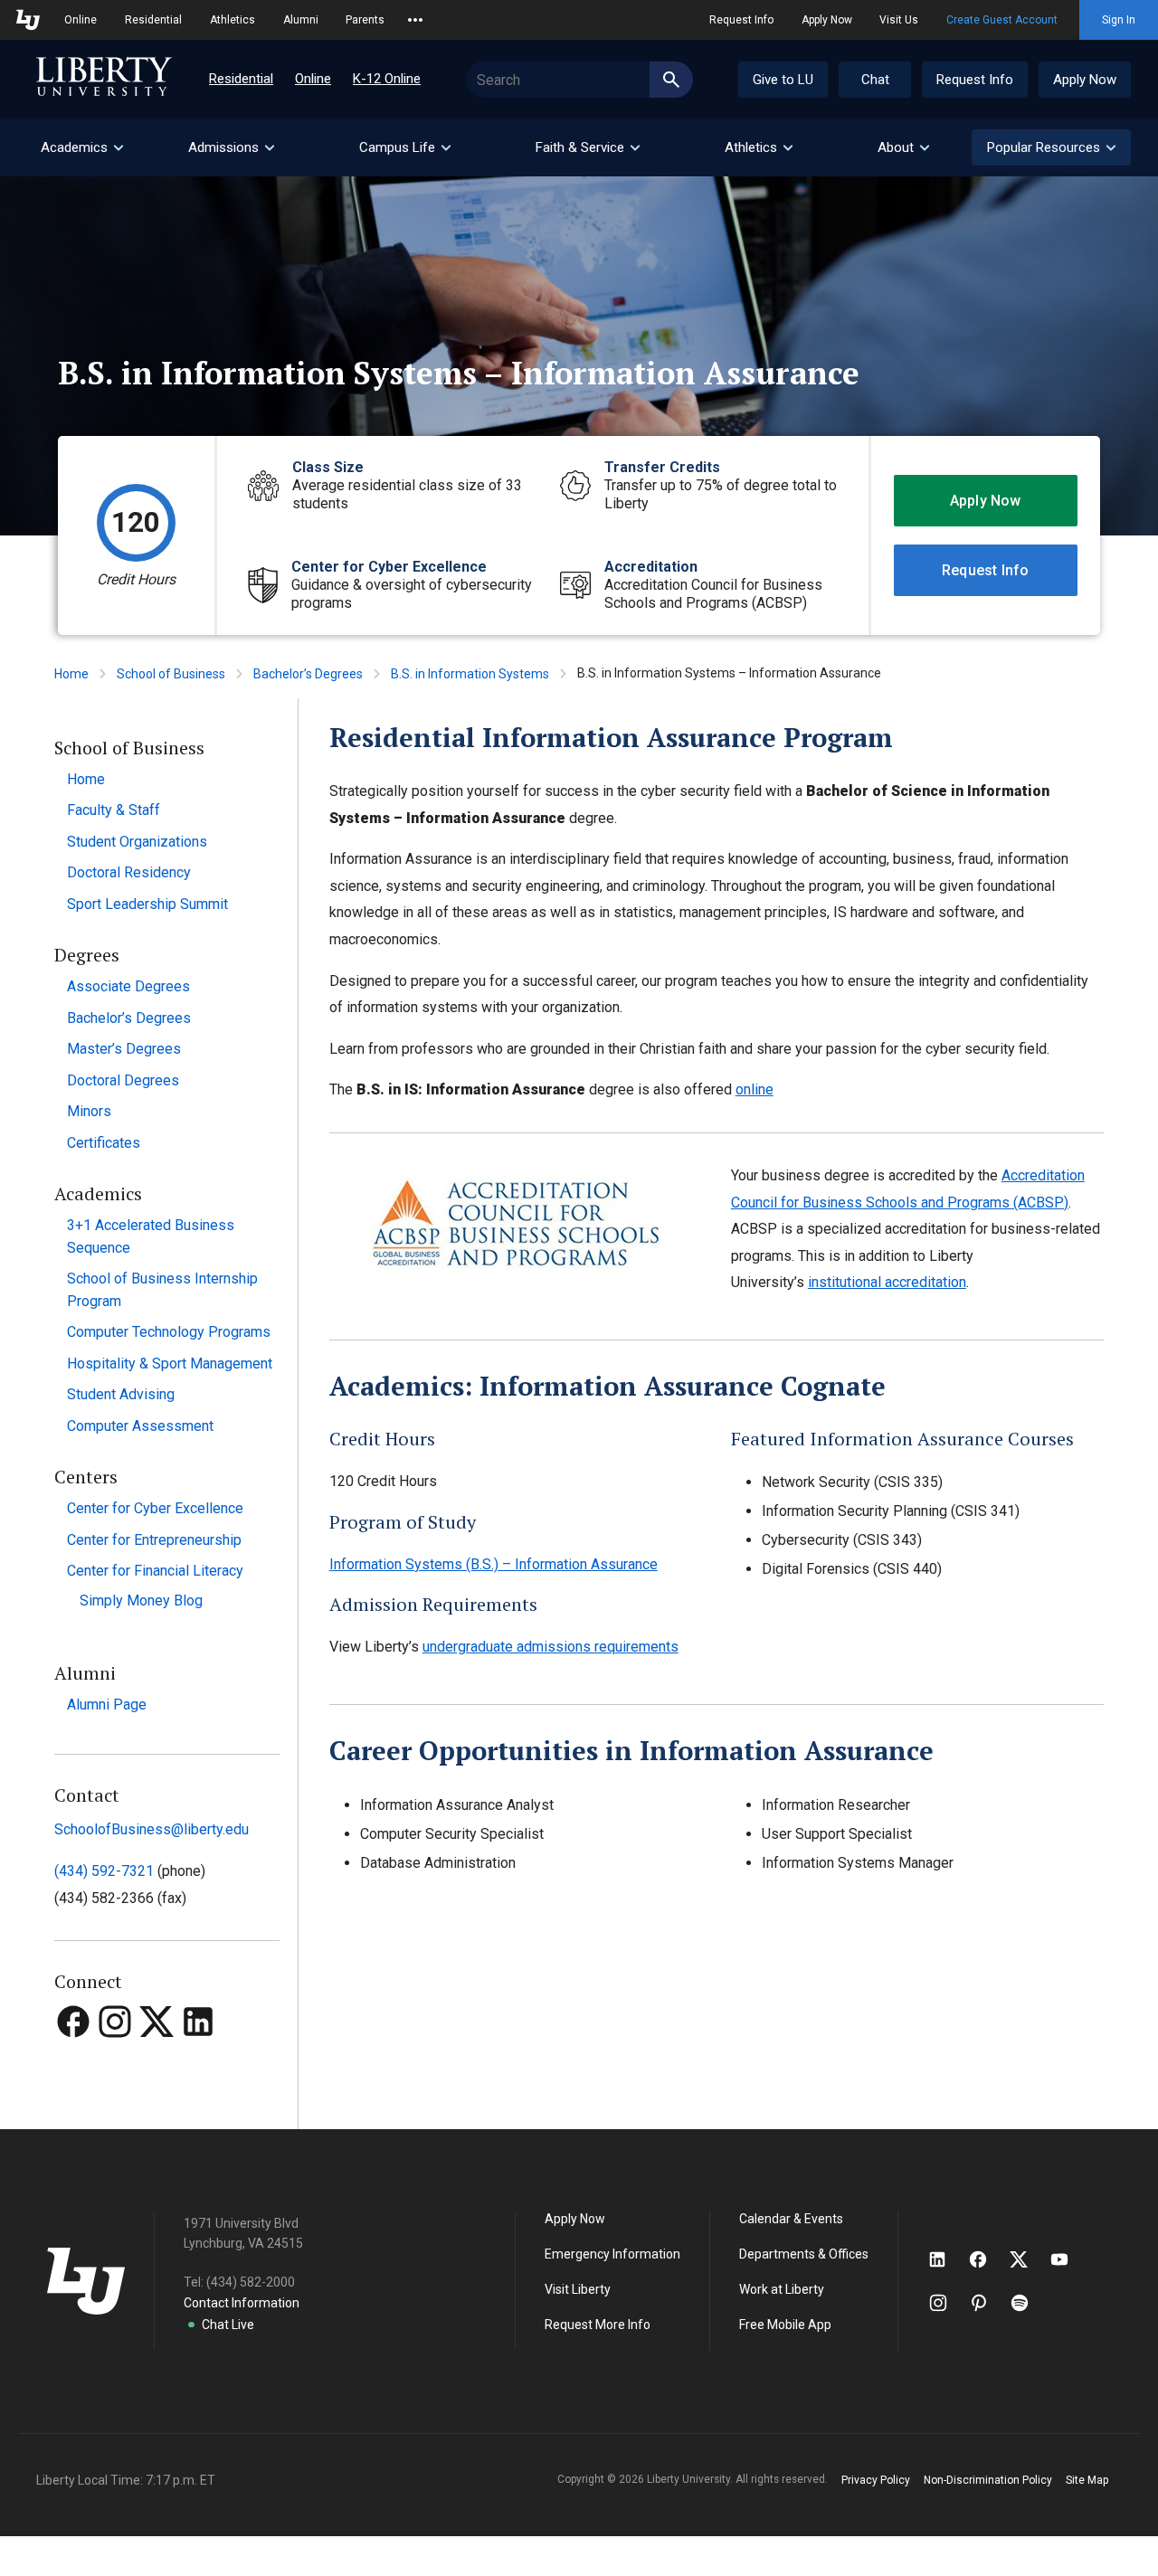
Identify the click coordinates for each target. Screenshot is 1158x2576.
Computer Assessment (140, 1426)
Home (71, 674)
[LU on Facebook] (987, 2259)
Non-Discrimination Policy (988, 2480)
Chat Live (228, 2325)
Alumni (301, 20)
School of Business (171, 674)
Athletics (233, 20)
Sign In (1119, 20)
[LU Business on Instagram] (117, 2055)
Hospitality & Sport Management (170, 1364)
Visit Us (899, 20)
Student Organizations (137, 842)
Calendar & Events (791, 2219)
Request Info (741, 20)
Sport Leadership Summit (147, 904)
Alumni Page (107, 1705)
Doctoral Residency (129, 872)
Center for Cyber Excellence (155, 1508)
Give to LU (783, 80)
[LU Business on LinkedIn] (198, 2055)
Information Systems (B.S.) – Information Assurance (494, 1564)
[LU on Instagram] (947, 2303)
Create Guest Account (1002, 20)
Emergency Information (612, 2254)
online (755, 1089)
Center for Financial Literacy (155, 1571)
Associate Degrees (128, 986)
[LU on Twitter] (1028, 2259)
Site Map (1087, 2480)
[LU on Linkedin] (946, 2259)
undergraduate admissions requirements (551, 1647)
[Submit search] (671, 80)
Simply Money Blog (141, 1601)
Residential (153, 20)
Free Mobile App (785, 2325)
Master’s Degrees (124, 1049)
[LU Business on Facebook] (75, 2055)
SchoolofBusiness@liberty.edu (152, 1829)
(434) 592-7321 (104, 1871)
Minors (89, 1111)
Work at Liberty (782, 2289)
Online (81, 20)
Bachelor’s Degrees (308, 674)
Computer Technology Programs (169, 1332)
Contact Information (242, 2303)
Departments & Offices (804, 2254)
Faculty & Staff (114, 810)
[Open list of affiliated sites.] (415, 20)
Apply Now (827, 20)
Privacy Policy (876, 2480)
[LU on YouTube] (1068, 2259)
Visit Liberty (578, 2289)
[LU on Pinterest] (987, 2303)
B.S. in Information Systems (470, 674)
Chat (875, 80)
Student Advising (121, 1394)
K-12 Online (387, 79)
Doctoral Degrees (123, 1080)
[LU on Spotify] (1027, 2303)
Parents (365, 20)
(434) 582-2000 (251, 2282)
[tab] (81, 148)
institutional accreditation (887, 1282)
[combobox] (579, 80)
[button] (1051, 147)
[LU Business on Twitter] (158, 2055)
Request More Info (598, 2325)
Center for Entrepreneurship (154, 1540)
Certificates (104, 1143)
